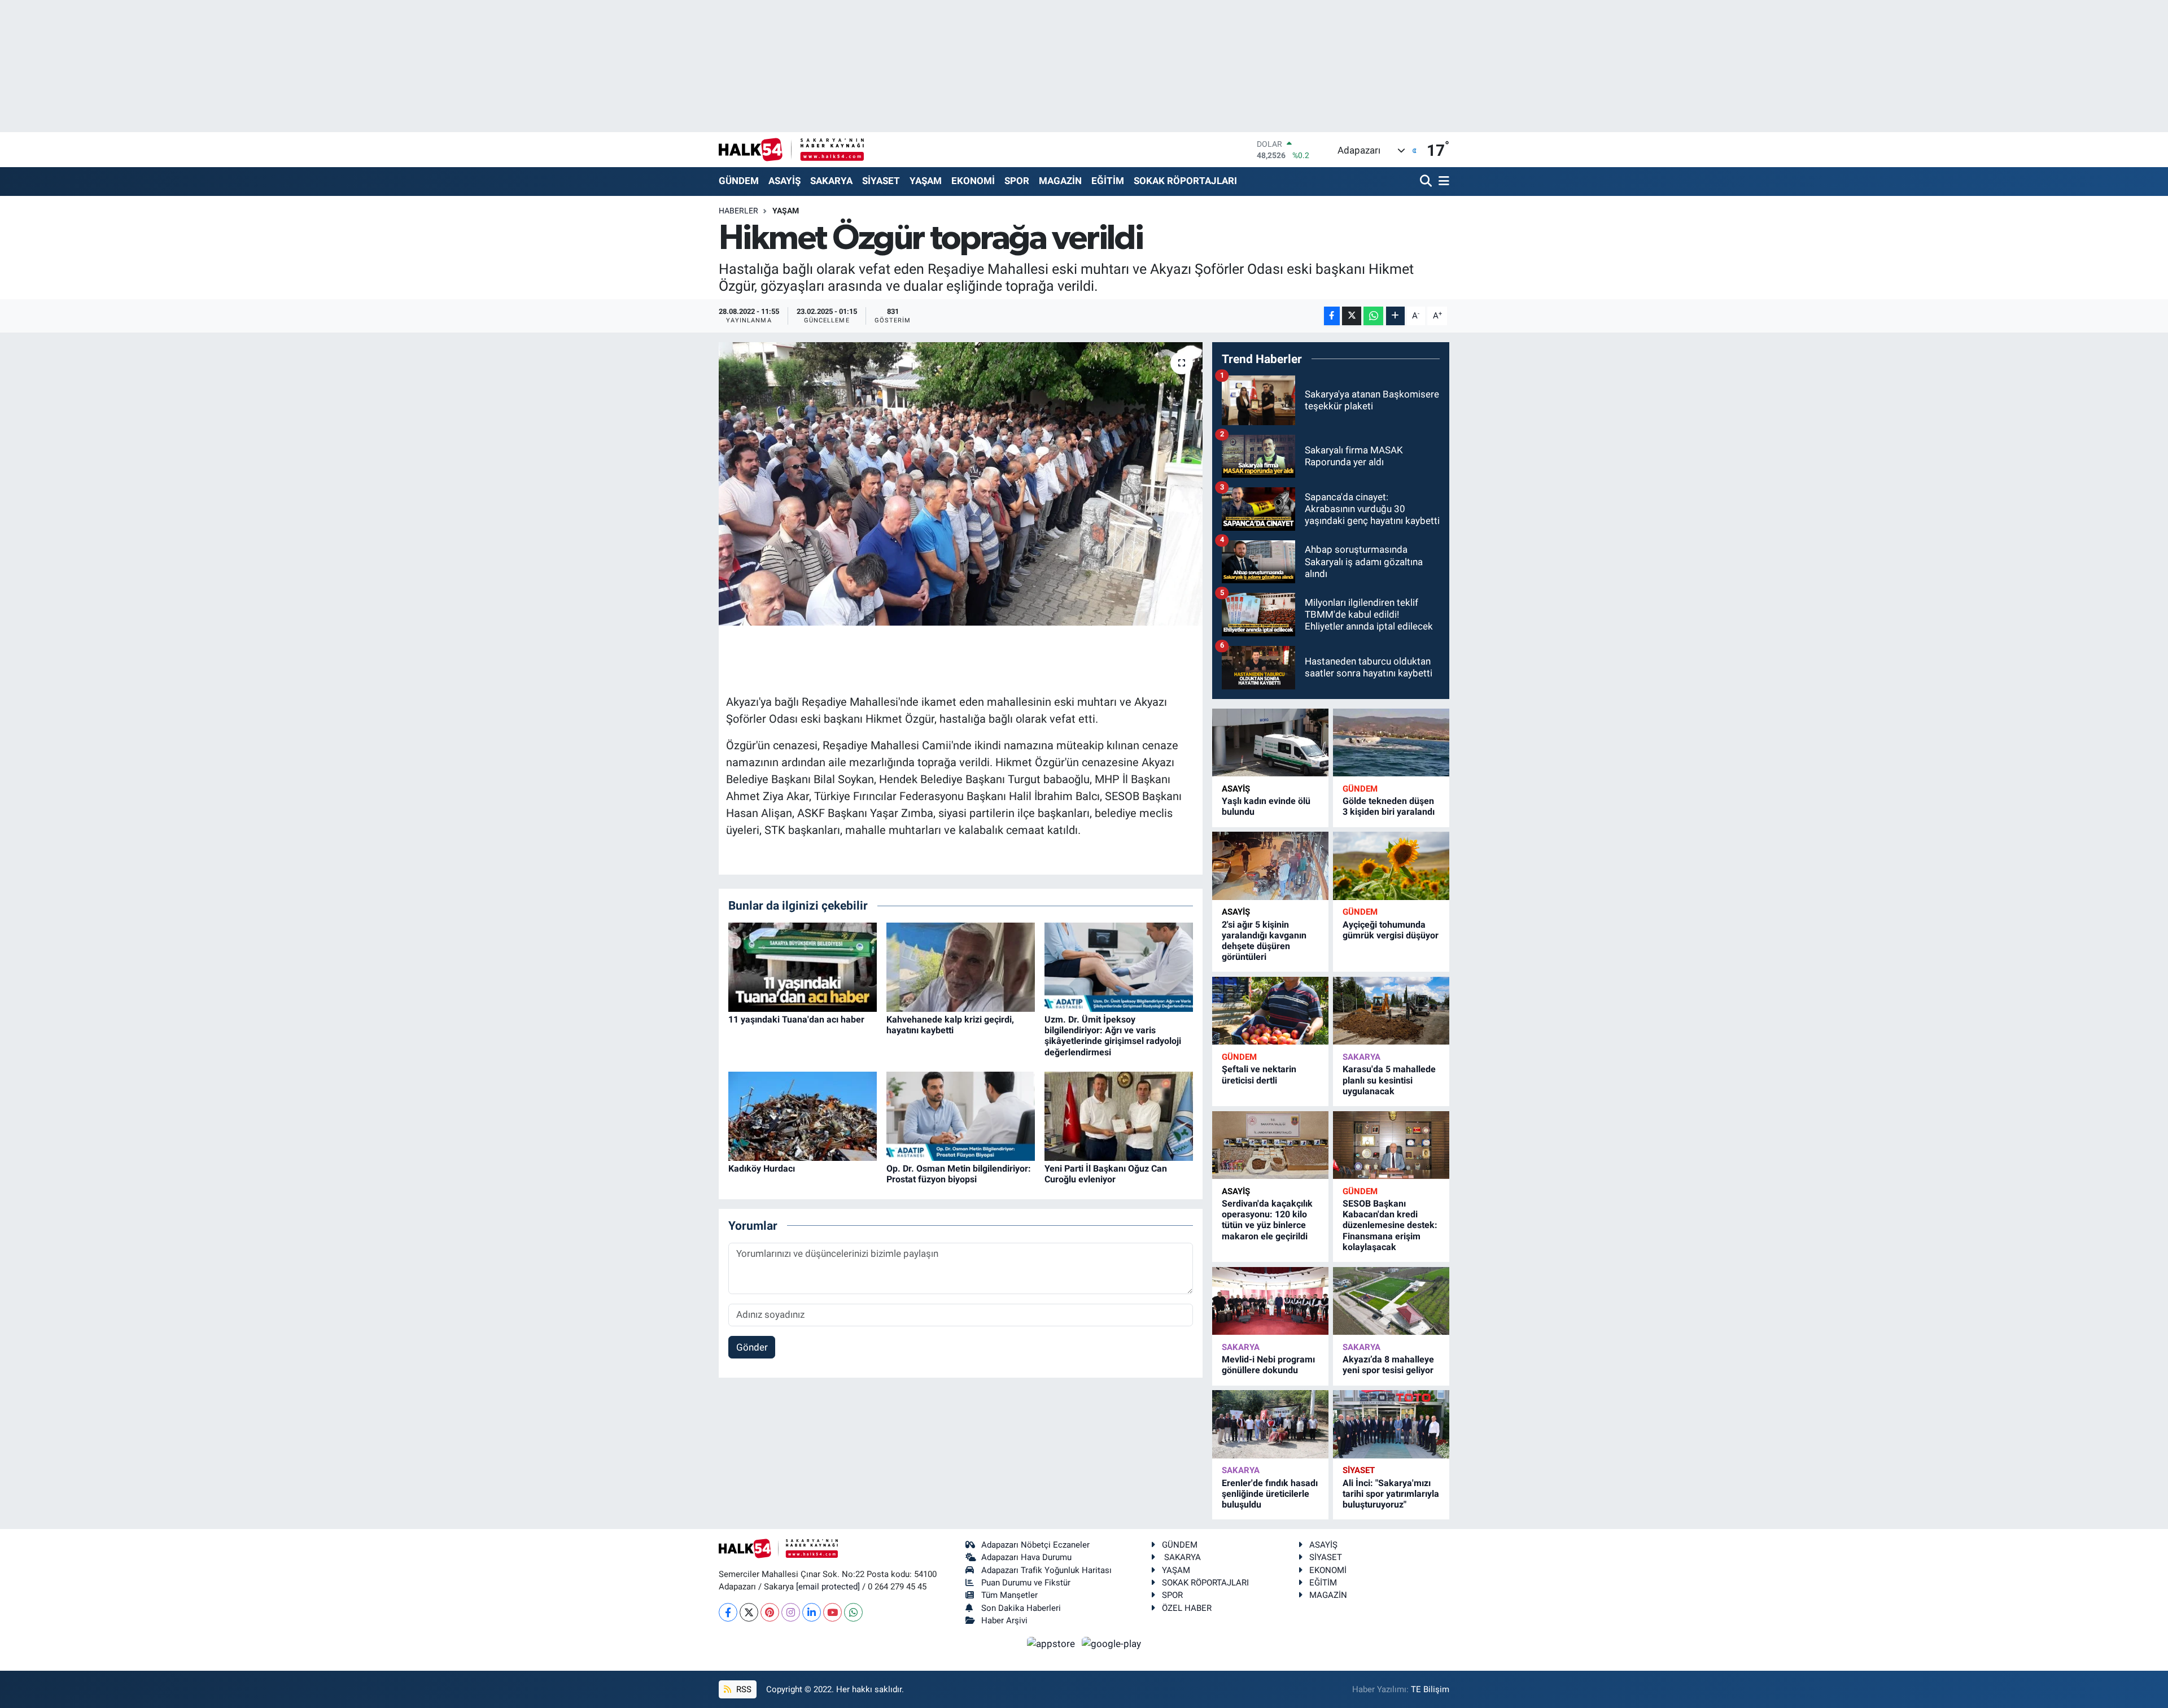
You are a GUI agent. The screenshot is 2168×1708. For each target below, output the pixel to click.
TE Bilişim (1430, 1689)
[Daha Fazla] (1395, 316)
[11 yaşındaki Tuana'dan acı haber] (803, 966)
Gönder (752, 1347)
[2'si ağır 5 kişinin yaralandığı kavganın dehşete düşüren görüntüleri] (1270, 866)
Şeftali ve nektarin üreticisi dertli (1259, 1074)
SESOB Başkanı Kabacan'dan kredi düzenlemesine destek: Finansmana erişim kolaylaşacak (1390, 1225)
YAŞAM (926, 181)
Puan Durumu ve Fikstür (1026, 1583)
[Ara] (1427, 182)
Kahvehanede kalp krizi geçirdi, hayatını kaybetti (950, 1025)
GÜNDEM (739, 181)
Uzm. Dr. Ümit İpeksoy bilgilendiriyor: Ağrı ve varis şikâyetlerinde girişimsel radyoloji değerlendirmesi (1113, 1036)
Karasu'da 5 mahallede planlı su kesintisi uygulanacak (1389, 1080)
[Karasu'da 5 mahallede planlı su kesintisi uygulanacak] (1391, 1011)
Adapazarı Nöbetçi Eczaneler (1035, 1545)
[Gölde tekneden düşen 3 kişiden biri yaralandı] (1391, 743)
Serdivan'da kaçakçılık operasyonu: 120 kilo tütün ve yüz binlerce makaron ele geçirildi (1267, 1220)
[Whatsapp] (853, 1612)
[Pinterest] (770, 1612)
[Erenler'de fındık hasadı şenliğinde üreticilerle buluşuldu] (1270, 1424)
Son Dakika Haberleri (1021, 1608)
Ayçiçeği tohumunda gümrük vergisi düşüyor (1391, 930)
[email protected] (828, 1587)
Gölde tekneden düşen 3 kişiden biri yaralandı (1389, 806)
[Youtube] (832, 1612)
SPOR (1017, 181)
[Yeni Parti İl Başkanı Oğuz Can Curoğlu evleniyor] (1119, 1116)
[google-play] (1112, 1643)
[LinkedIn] (812, 1612)
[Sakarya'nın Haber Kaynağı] (791, 149)
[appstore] (1052, 1643)
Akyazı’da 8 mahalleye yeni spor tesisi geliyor (1388, 1365)
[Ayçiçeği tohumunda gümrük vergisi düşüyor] (1391, 866)
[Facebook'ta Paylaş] (1332, 316)
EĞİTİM (1108, 181)
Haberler (738, 211)
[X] (749, 1612)
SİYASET (881, 181)
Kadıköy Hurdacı (762, 1168)
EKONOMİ (973, 181)
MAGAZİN (1060, 181)
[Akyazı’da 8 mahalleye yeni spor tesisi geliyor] (1391, 1301)
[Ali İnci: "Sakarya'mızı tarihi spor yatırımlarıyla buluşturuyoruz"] (1391, 1424)
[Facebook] (728, 1612)
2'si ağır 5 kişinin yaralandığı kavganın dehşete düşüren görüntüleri (1264, 941)
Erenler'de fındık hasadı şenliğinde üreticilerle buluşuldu (1270, 1494)
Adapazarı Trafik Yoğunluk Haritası (1046, 1570)
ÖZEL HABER (1187, 1608)
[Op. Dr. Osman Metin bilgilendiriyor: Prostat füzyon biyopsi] (961, 1116)
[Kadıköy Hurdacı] (803, 1116)
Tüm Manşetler (1009, 1595)
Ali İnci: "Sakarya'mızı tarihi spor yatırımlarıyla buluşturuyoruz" (1391, 1494)
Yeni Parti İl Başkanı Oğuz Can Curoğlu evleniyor (1106, 1174)
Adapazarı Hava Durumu (1026, 1557)
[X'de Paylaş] (1352, 316)
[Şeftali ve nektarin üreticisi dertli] (1270, 1011)
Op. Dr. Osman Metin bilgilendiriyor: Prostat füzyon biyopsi (959, 1174)
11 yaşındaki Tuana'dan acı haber (796, 1019)
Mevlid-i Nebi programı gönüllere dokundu (1268, 1365)
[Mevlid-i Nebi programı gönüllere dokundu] (1270, 1301)
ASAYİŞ (784, 181)
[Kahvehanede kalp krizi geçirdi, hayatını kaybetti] (961, 966)
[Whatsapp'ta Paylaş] (1373, 316)
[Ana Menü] (1442, 182)
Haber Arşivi (1004, 1620)
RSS (743, 1689)
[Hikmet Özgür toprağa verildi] (961, 484)
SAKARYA (831, 181)
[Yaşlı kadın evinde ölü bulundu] (1270, 743)
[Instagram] (791, 1612)
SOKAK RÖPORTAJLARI (1185, 181)
